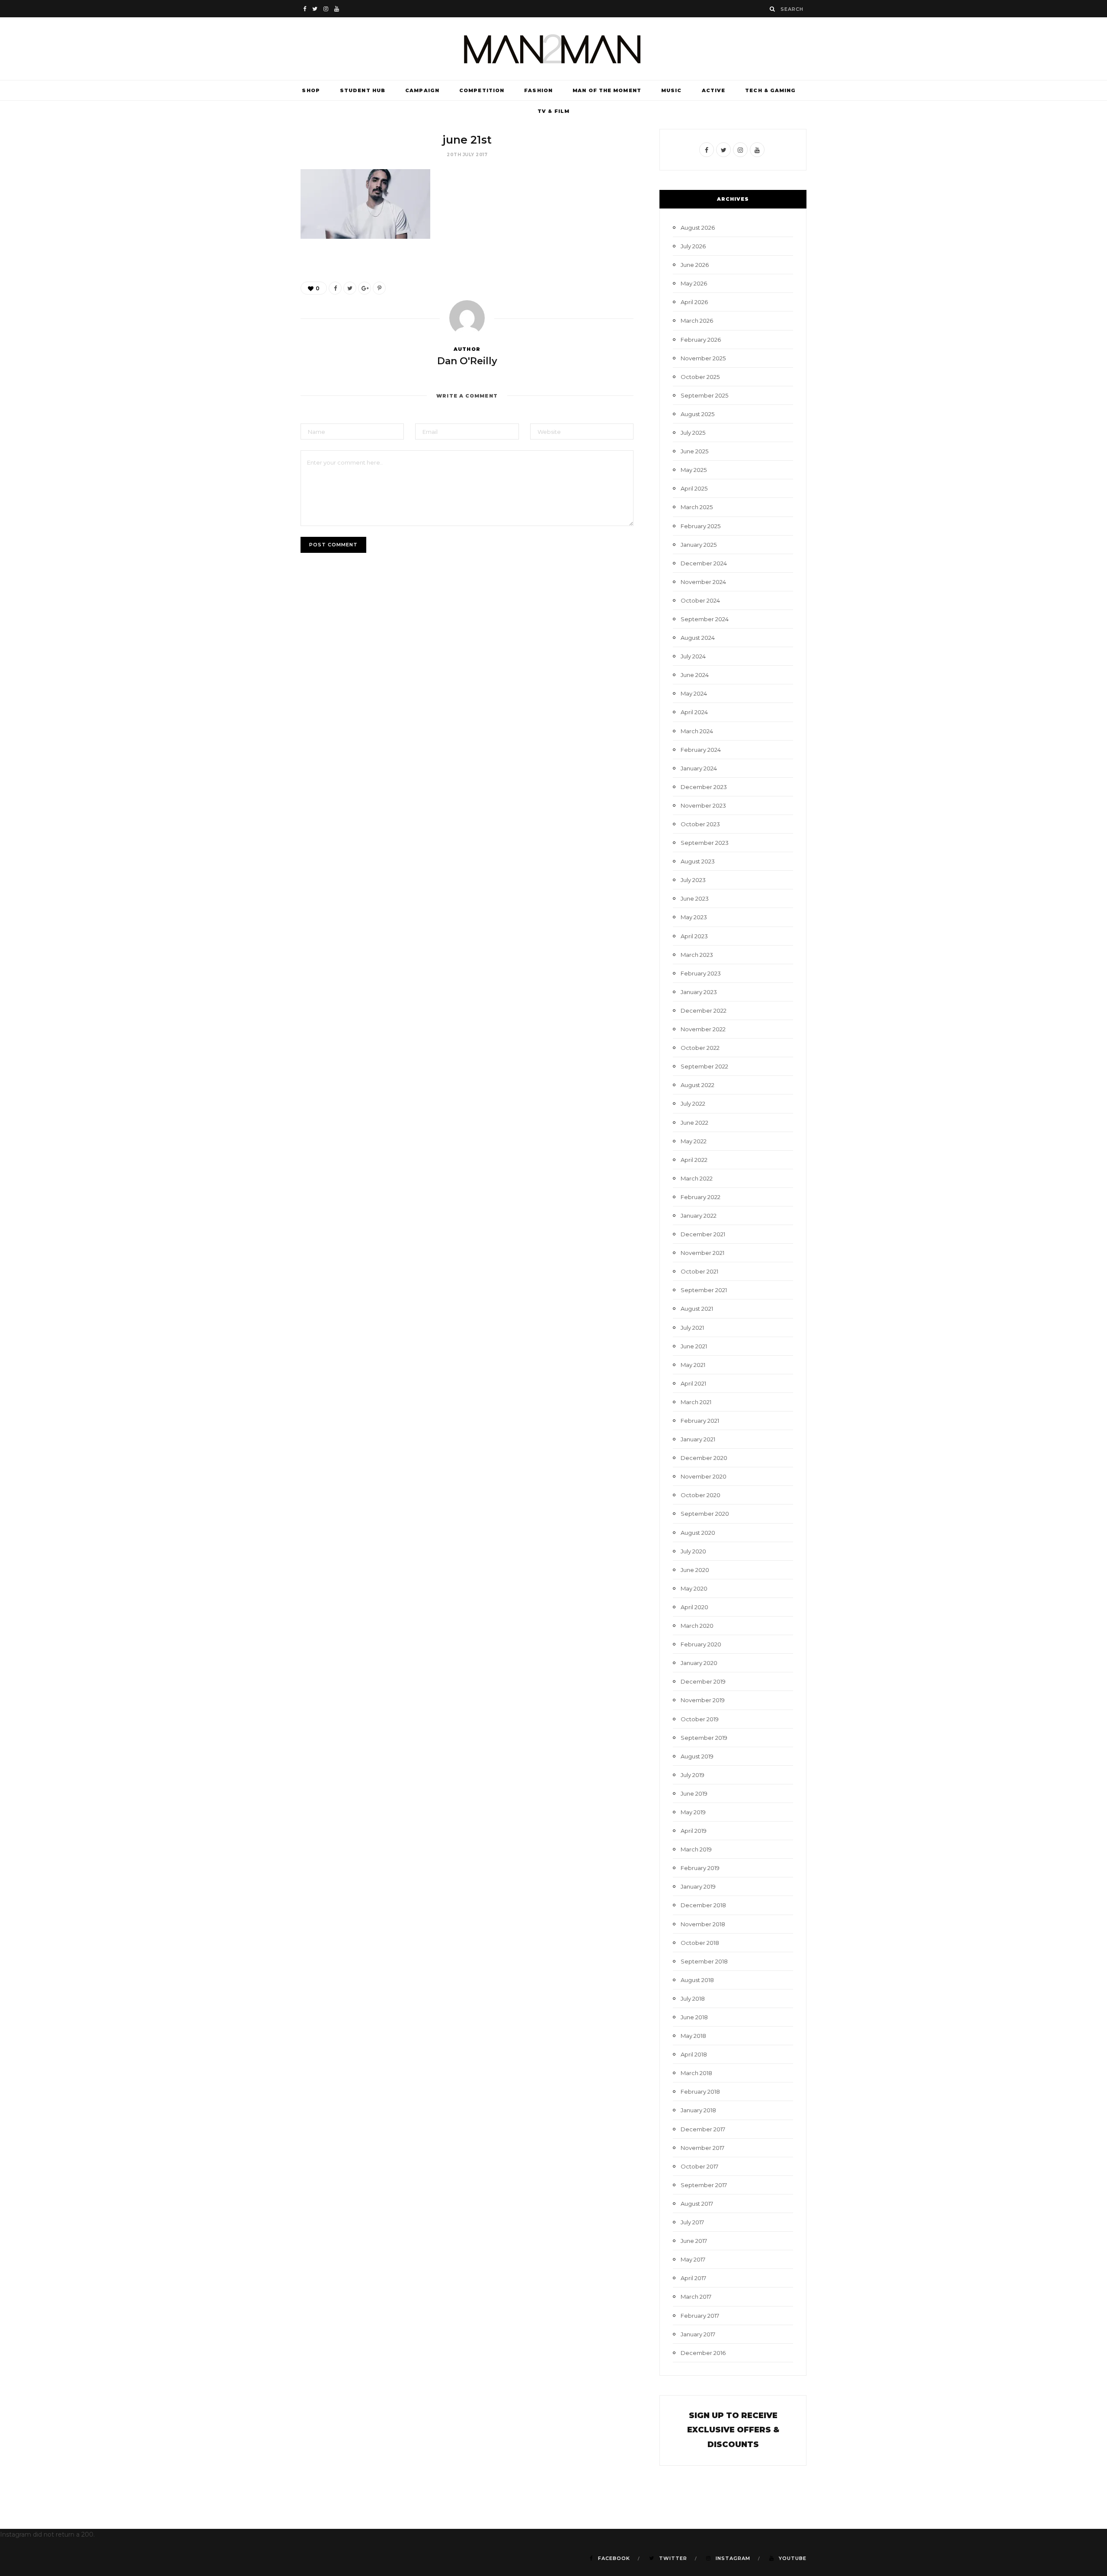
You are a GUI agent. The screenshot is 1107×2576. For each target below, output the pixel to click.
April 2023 (694, 936)
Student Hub (363, 90)
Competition (482, 90)
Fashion (538, 90)
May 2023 (694, 917)
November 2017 (702, 2148)
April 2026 (694, 302)
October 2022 (700, 1048)
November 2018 (703, 1924)
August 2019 (697, 1756)
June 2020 (695, 1570)
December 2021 (703, 1234)
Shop (311, 90)
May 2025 (694, 470)
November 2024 (703, 582)
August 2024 (698, 638)
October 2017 (699, 2166)
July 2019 (693, 1775)
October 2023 (700, 824)
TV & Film (553, 111)
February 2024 (701, 750)
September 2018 (704, 1961)
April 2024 (694, 712)
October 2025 (700, 377)
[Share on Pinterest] (379, 288)
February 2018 (700, 2092)
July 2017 (692, 2222)
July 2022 (693, 1104)
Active (714, 90)
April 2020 (694, 1607)
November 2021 (702, 1253)
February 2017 (700, 2316)
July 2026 (693, 246)
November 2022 (703, 1029)
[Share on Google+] (365, 288)
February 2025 (701, 526)
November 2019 (703, 1700)
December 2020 (704, 1458)
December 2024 (704, 563)
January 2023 (699, 992)
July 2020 (693, 1551)
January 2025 (699, 545)
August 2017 (697, 2204)
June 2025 (694, 451)
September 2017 (704, 2185)
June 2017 (694, 2241)
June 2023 (695, 898)
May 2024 (694, 693)
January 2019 (698, 1886)
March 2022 (697, 1178)
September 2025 (704, 395)
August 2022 (697, 1085)
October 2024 (700, 600)
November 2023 (703, 805)
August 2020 (698, 1533)
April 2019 (694, 1831)
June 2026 (695, 265)
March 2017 (696, 2297)
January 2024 (699, 768)
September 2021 (704, 1290)
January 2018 (698, 2110)
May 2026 (694, 283)
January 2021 (698, 1439)
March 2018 (696, 2073)
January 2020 (699, 1663)
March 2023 (697, 955)
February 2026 (701, 340)
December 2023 (704, 787)
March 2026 (697, 321)
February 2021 (700, 1421)
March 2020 (697, 1626)
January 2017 (698, 2334)
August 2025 (697, 414)
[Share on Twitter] (350, 288)
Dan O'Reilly (467, 361)
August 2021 (697, 1309)
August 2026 (698, 228)
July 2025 (693, 433)
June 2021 (694, 1346)
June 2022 (694, 1123)
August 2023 (698, 861)
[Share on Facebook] (335, 288)
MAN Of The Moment (607, 90)
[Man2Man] (553, 49)
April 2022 (694, 1160)
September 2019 (704, 1738)
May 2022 (694, 1141)
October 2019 (700, 1719)
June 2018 (694, 2017)
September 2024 (705, 619)
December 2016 (703, 2353)
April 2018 (694, 2054)
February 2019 (700, 1868)
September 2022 (704, 1066)
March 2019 (696, 1849)
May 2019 (693, 1812)
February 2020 (701, 1644)
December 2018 (703, 1905)
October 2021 (699, 1271)
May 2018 (693, 2036)
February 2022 (701, 1197)
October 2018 (700, 1943)
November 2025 (703, 358)
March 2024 (697, 731)
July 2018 (693, 1999)
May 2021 (693, 1365)
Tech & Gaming (770, 90)
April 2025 (694, 488)
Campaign (422, 90)
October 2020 (701, 1495)
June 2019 (694, 1793)
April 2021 (693, 1383)
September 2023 (705, 843)
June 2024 (695, 675)
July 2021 (692, 1328)
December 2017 (703, 2129)
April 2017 (693, 2278)
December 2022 (704, 1011)
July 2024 (693, 656)
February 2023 (701, 973)
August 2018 (697, 1980)
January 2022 (699, 1216)
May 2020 (694, 1588)
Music (672, 90)
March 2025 (697, 507)
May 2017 (693, 2259)
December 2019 (703, 1681)
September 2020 (705, 1514)
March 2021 (696, 1402)
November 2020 (704, 1476)
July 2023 (693, 880)
